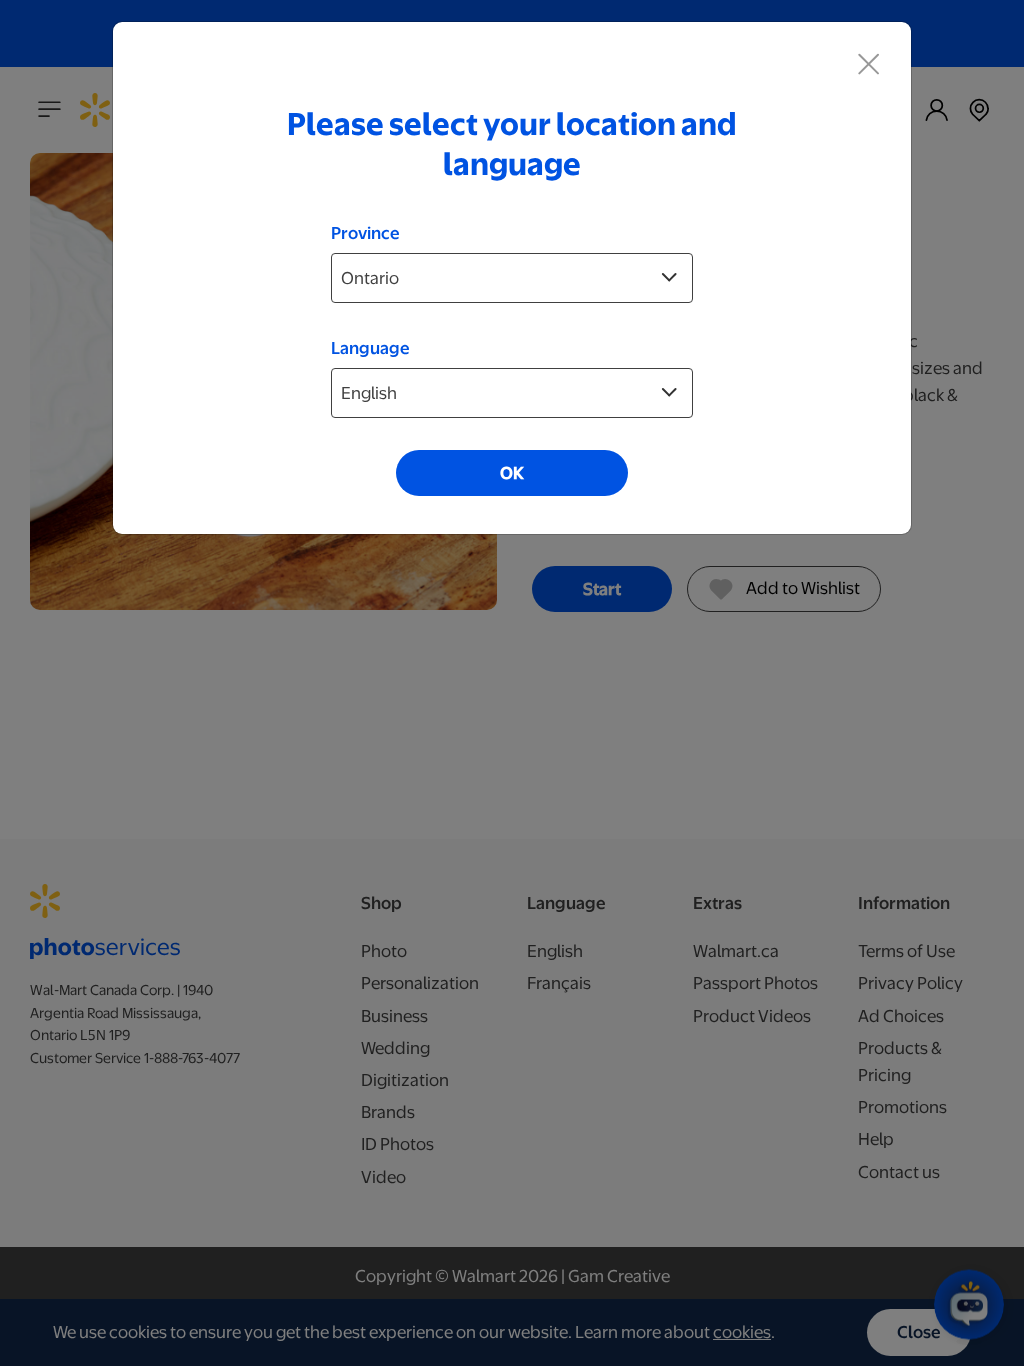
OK (512, 473)
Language (370, 348)
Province (365, 233)
